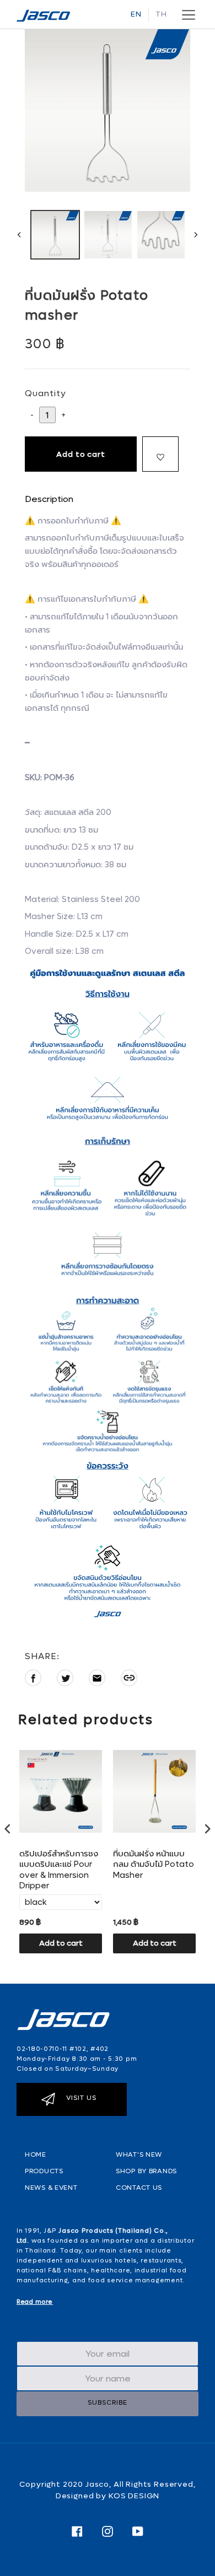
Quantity (45, 393)
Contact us (139, 2188)
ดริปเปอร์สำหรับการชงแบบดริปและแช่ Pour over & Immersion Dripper (59, 1870)
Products (44, 2171)
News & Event (51, 2188)
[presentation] (8, 1829)
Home (36, 2154)
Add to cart (61, 1943)
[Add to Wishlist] (160, 454)
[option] (55, 235)
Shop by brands (146, 2171)
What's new (139, 2154)
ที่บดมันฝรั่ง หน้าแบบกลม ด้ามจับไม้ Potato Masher (154, 1865)
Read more (35, 2302)
